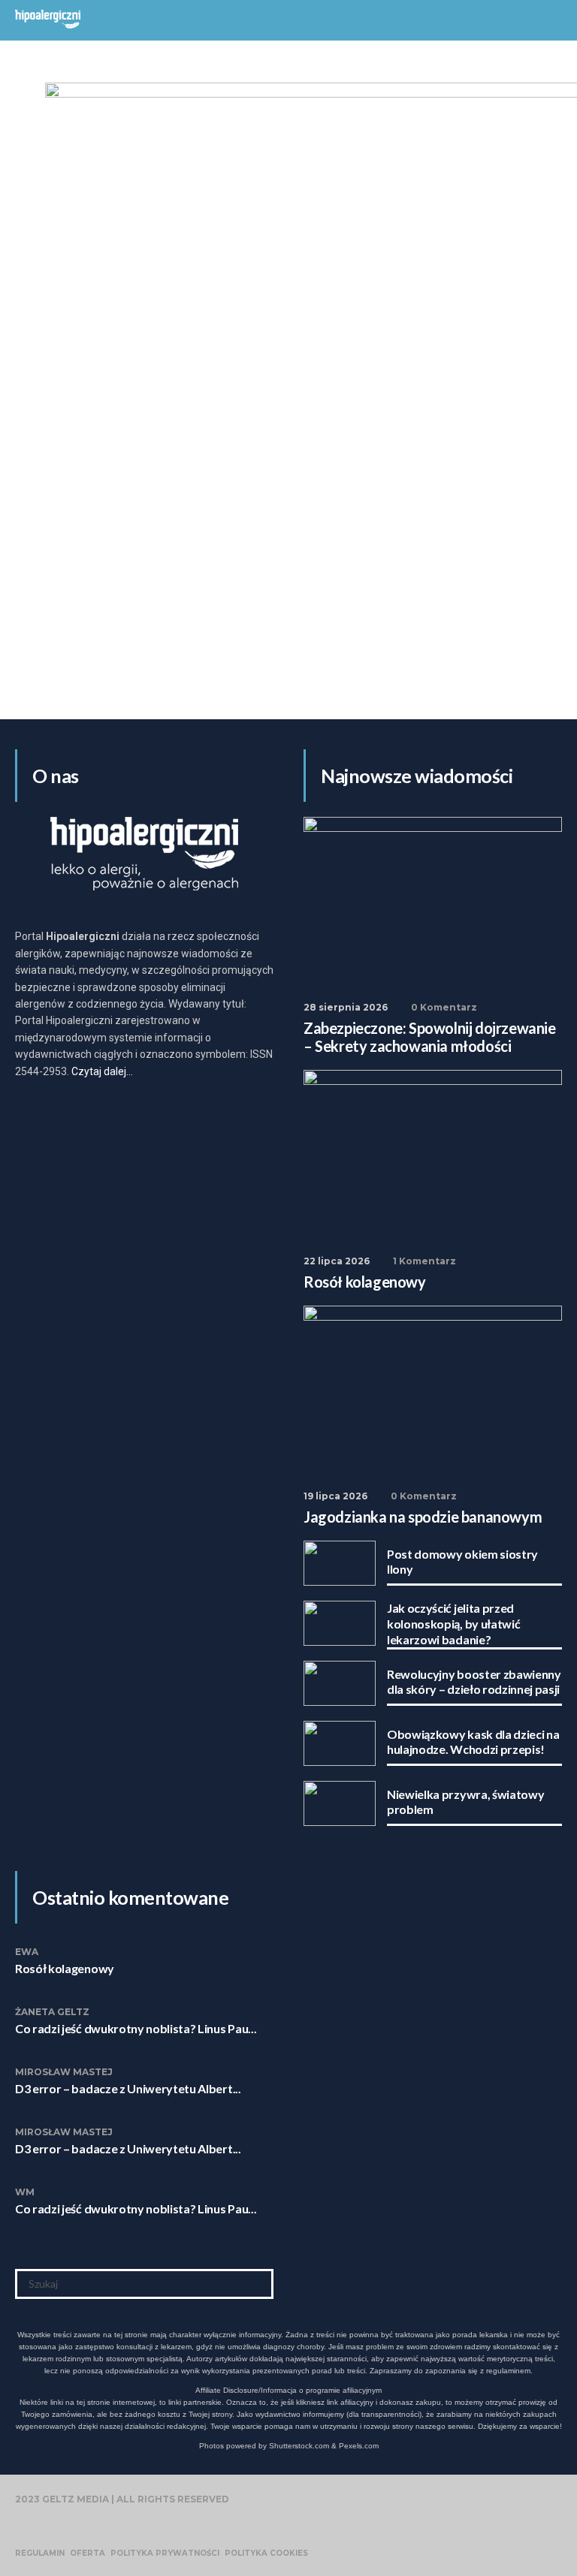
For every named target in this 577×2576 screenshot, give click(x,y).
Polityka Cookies (266, 2553)
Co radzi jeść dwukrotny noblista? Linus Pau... (136, 2028)
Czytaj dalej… (102, 1071)
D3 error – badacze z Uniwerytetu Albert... (128, 2088)
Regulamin (40, 2553)
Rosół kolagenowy (65, 1968)
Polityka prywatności (165, 2553)
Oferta (88, 2553)
